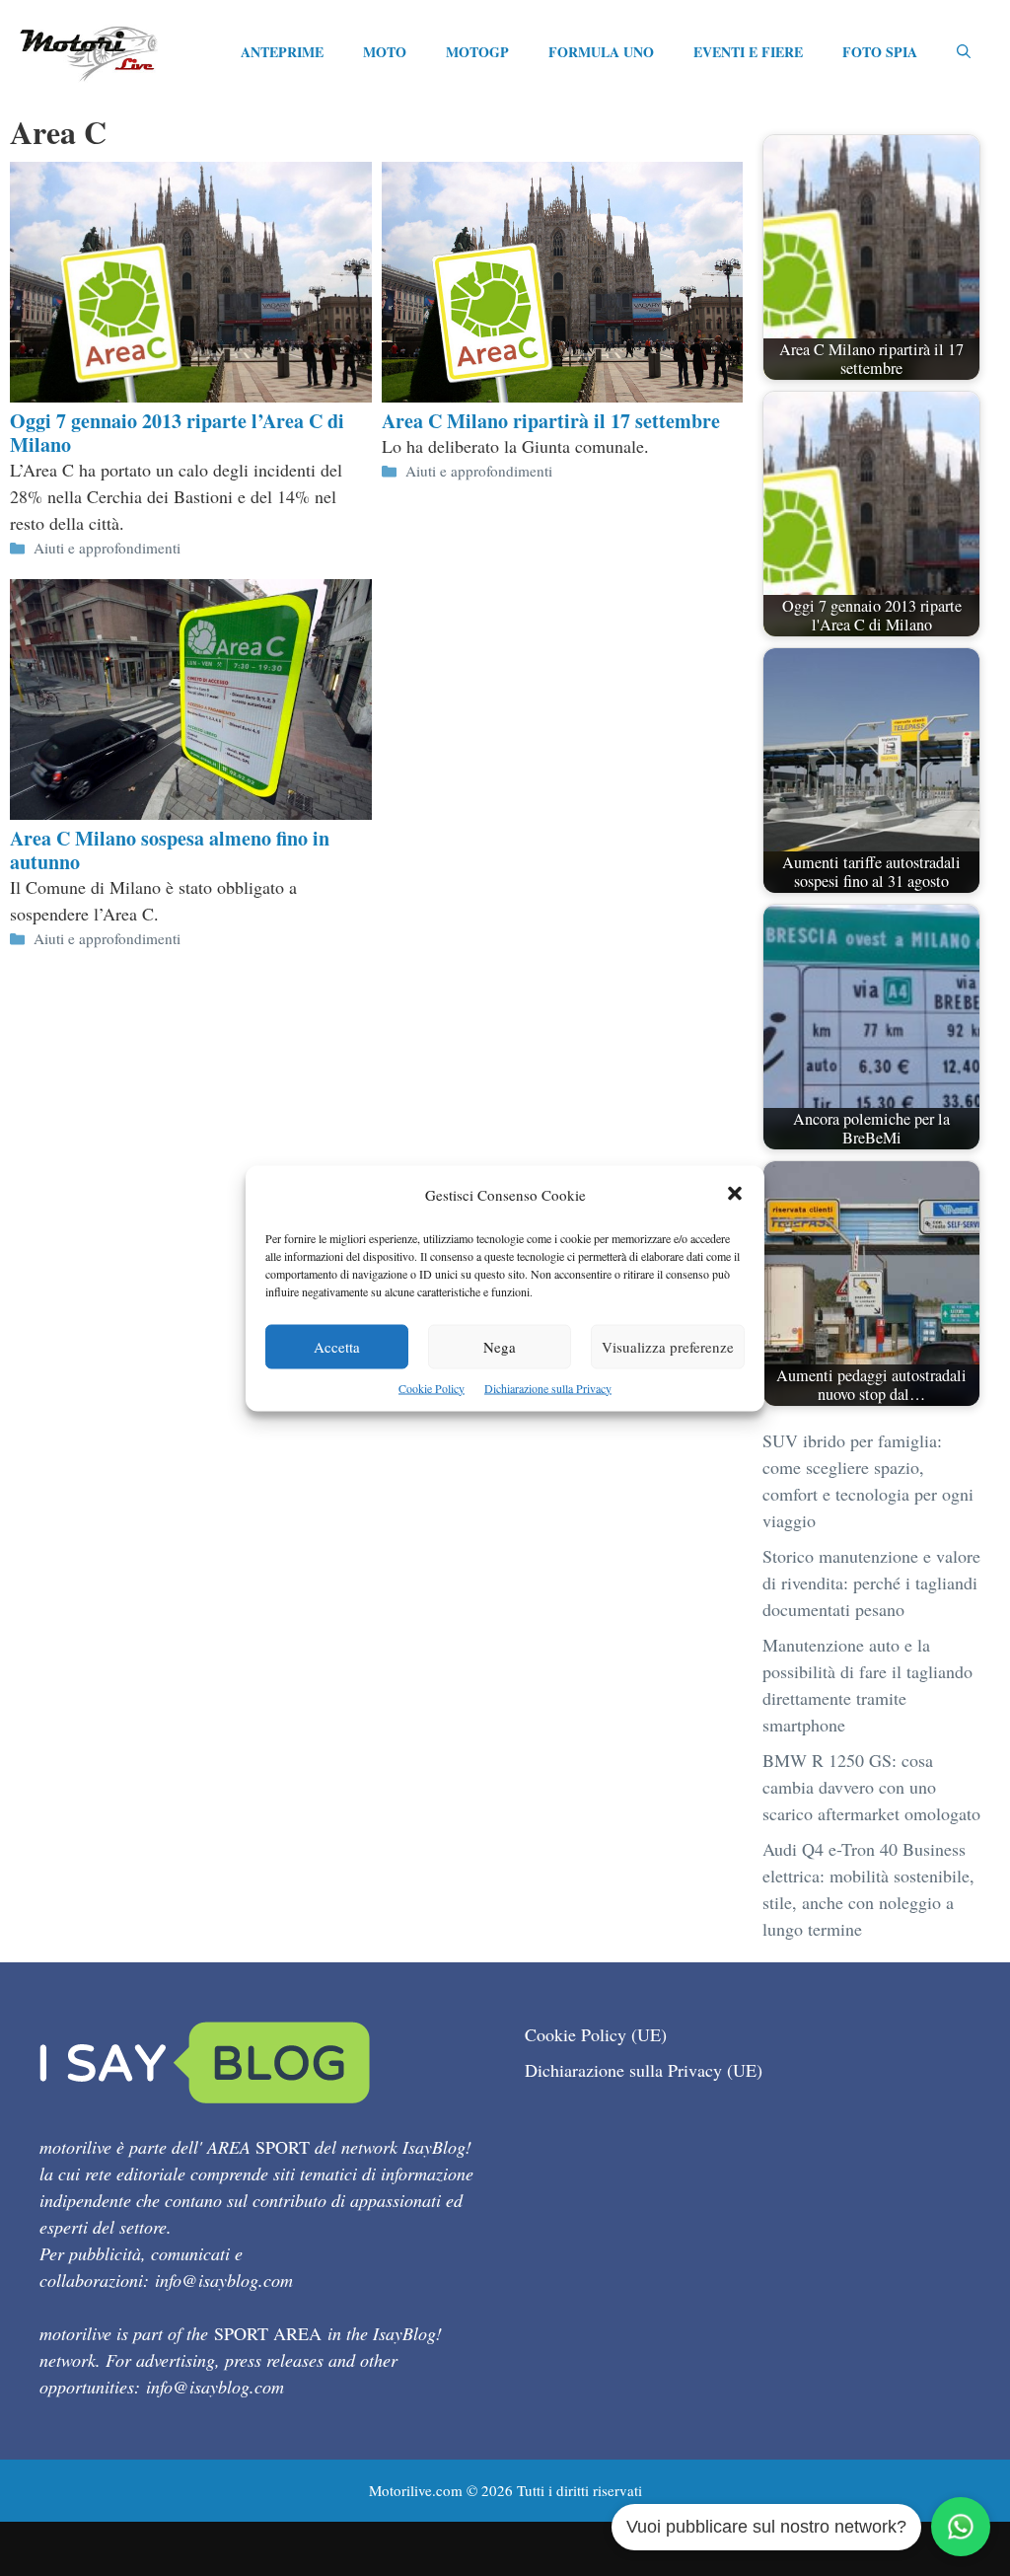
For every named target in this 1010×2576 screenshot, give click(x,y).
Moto (385, 52)
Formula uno (601, 52)
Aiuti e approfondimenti (107, 548)
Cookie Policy (432, 1387)
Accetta (337, 1346)
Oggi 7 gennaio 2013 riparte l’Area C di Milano (177, 433)
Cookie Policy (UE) (596, 2034)
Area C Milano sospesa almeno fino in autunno (170, 850)
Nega (500, 1346)
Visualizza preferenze (668, 1346)
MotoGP (477, 52)
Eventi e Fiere (748, 52)
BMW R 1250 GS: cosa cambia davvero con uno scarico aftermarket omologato (871, 1787)
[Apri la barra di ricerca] (964, 52)
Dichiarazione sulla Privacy (548, 1387)
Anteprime (282, 52)
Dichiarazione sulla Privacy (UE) (644, 2070)
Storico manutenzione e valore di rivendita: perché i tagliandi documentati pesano (871, 1582)
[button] (735, 1194)
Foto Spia (880, 52)
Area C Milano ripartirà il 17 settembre (551, 421)
